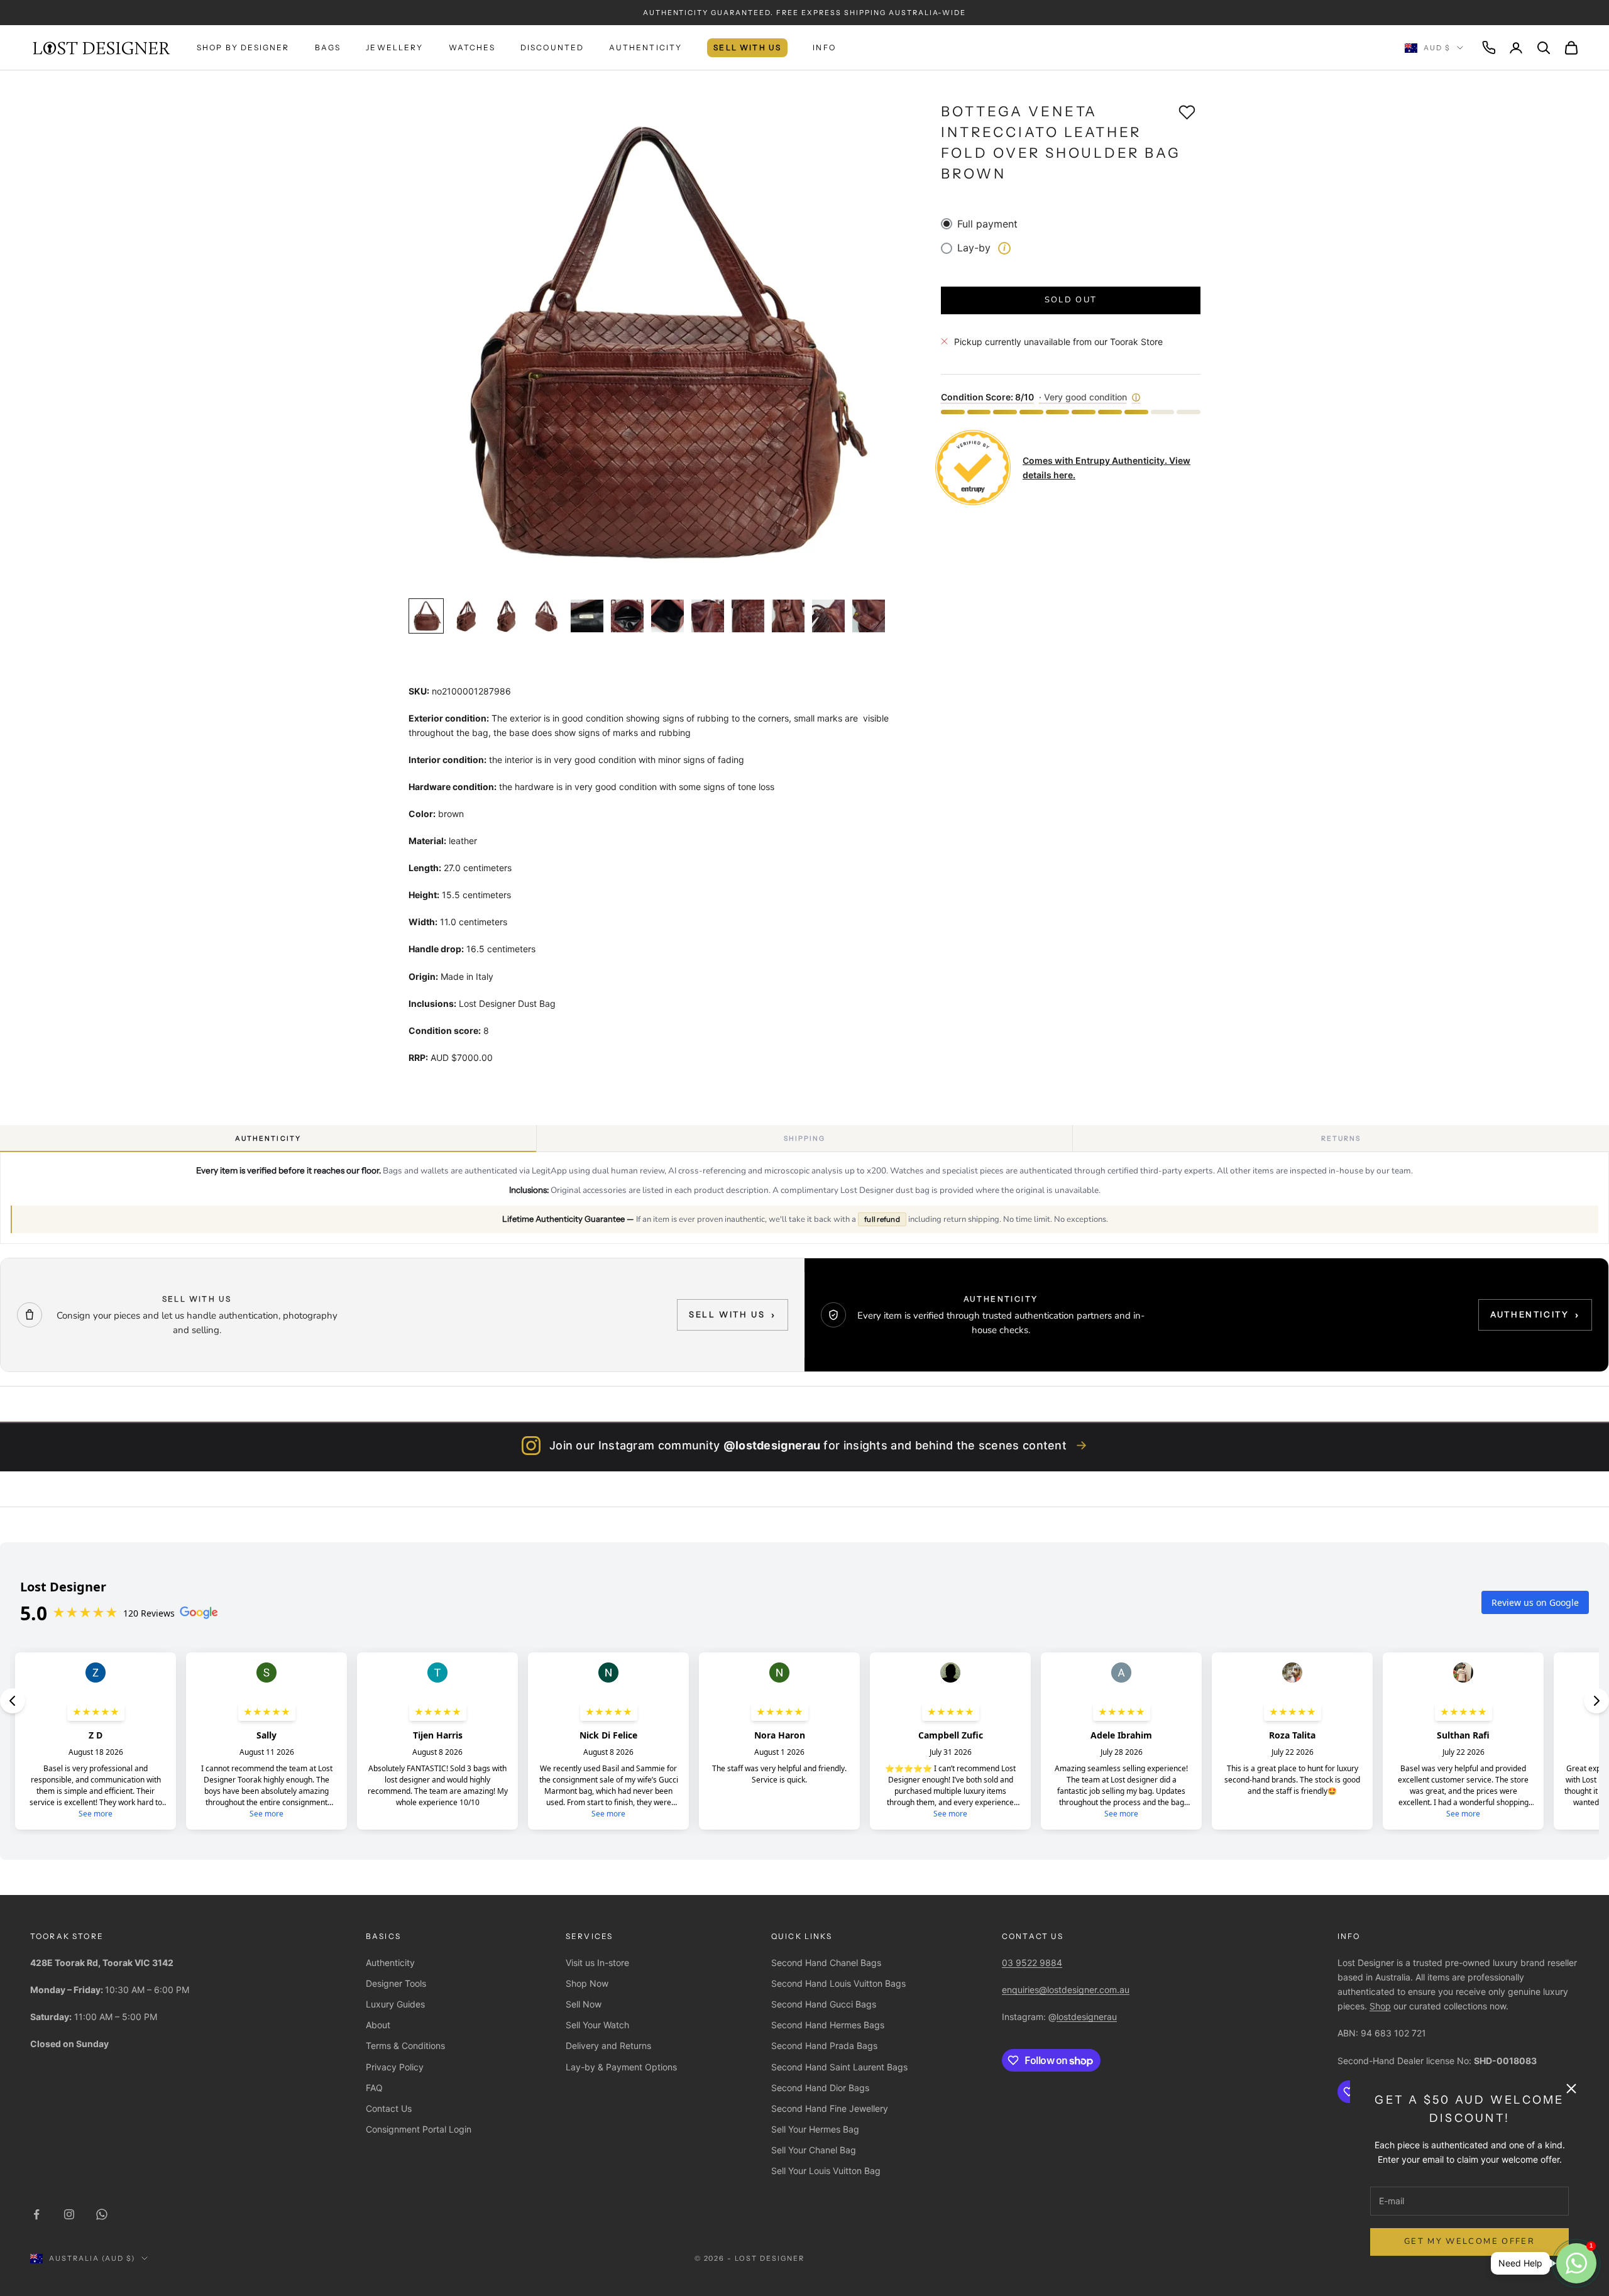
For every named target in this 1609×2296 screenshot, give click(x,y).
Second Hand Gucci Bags (824, 2004)
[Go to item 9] (748, 616)
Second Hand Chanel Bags (826, 1963)
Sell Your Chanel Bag (814, 2150)
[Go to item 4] (547, 616)
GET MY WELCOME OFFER (1469, 2241)
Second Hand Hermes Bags (828, 2025)
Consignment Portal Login (419, 2129)
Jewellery (394, 47)
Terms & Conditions (405, 2046)
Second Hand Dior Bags (820, 2088)
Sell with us (733, 1315)
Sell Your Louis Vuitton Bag (826, 2171)
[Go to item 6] (627, 616)
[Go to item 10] (788, 616)
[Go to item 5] (587, 616)
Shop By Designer (243, 47)
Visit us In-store (597, 1963)
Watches (472, 47)
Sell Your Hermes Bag (815, 2129)
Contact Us (389, 2108)
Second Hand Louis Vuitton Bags (838, 1983)
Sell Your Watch (597, 2025)
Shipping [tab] (805, 1139)
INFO (824, 47)
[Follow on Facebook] (36, 2214)
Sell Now (584, 2004)
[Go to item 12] (869, 616)
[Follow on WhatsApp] (102, 2214)
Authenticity (645, 47)
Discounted (552, 47)
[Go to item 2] (466, 616)
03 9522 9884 (1032, 1963)
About (378, 2025)
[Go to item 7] (667, 616)
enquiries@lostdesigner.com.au (1066, 1990)
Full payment (987, 224)
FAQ (374, 2088)
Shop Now (587, 1983)
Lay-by (981, 248)
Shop (1380, 2006)
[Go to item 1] (426, 616)
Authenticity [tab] (268, 1139)
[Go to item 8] (708, 616)
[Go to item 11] (828, 616)
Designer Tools (396, 1983)
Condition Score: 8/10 (1041, 397)
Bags (328, 47)
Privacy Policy (395, 2067)
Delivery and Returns (608, 2046)
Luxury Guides (395, 2004)
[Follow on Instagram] (69, 2214)
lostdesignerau (1087, 2017)
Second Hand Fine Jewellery (830, 2108)
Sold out (1071, 300)
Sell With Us (747, 47)
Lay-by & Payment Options (621, 2067)
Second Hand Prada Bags (824, 2046)
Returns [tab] (1341, 1139)
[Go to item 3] (507, 616)
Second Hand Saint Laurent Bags (839, 2067)
